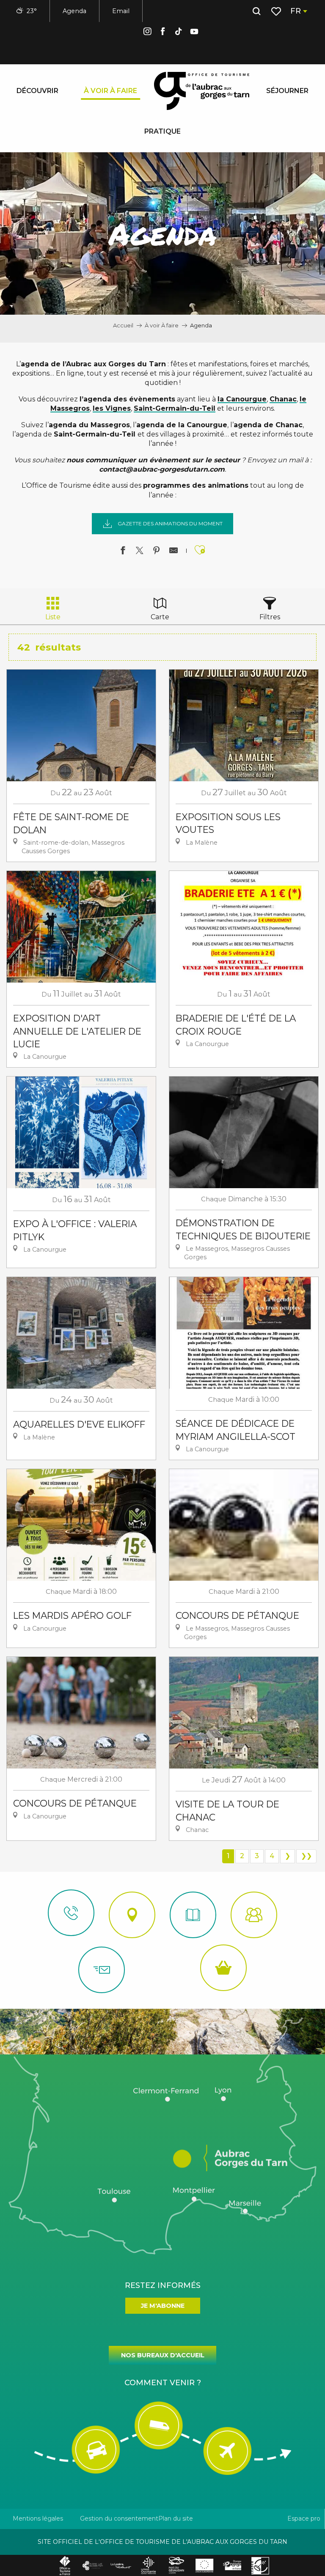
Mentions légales (38, 2518)
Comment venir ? (163, 2383)
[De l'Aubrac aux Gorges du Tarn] (202, 91)
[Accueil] (193, 1915)
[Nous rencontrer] (132, 1915)
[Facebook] (163, 33)
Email (121, 11)
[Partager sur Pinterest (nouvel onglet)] (157, 552)
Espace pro (304, 2518)
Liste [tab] (53, 617)
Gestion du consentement (119, 2518)
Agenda (74, 11)
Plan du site (176, 2518)
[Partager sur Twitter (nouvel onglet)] (140, 552)
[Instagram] (147, 33)
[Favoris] (277, 11)
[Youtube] (194, 33)
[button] (256, 11)
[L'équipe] (254, 1915)
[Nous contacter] (71, 1913)
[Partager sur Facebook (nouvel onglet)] (123, 552)
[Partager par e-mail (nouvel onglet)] (174, 552)
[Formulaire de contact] (102, 1970)
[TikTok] (179, 33)
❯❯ (306, 1856)
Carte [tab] (160, 617)
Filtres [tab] (270, 617)
